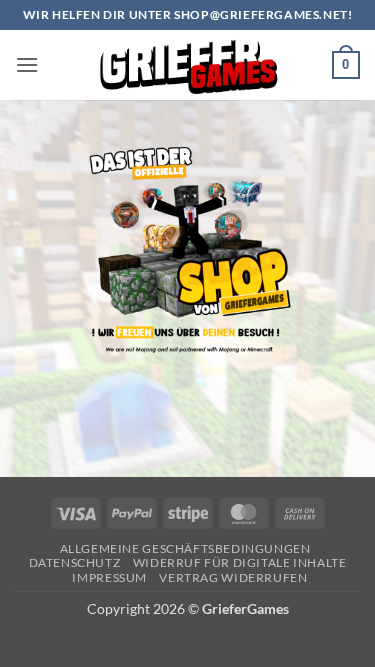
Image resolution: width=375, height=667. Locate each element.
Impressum (109, 577)
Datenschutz (75, 562)
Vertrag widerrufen (233, 577)
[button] (27, 64)
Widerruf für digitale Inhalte (240, 562)
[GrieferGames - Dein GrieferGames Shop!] (188, 65)
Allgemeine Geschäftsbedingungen (185, 548)
